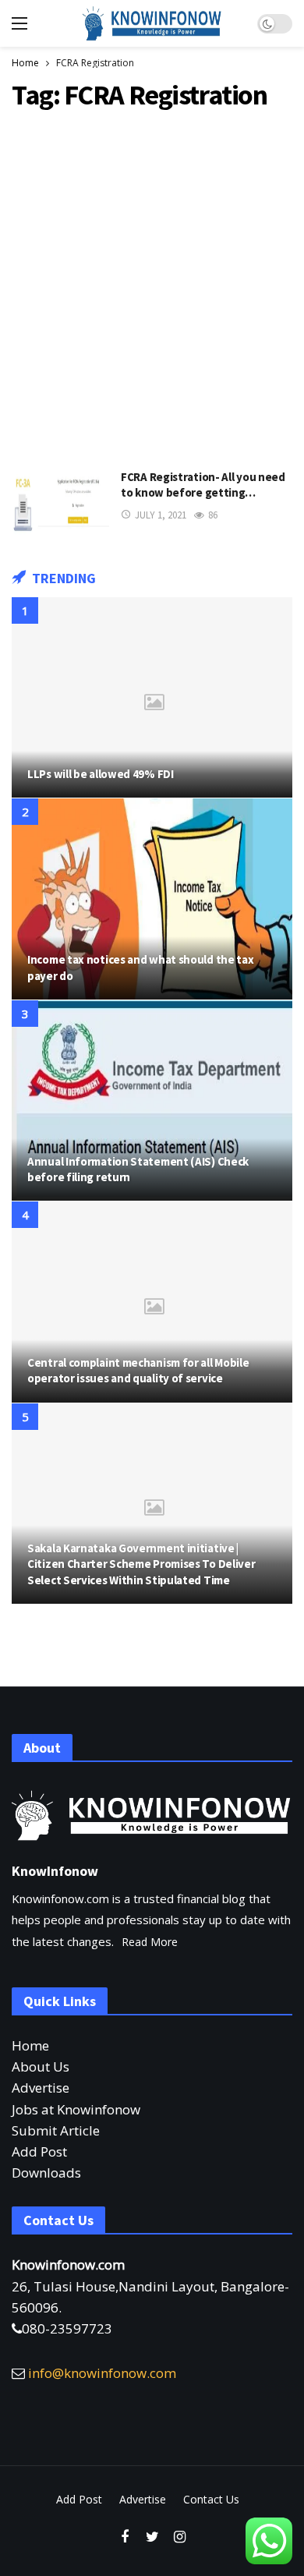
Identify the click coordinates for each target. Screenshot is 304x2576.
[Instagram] (180, 2537)
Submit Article (56, 2130)
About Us (41, 2066)
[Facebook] (125, 2537)
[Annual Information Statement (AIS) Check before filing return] (152, 1100)
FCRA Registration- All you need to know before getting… (203, 485)
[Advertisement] (152, 286)
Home (30, 2045)
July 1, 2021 (161, 515)
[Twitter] (152, 2537)
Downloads (46, 2173)
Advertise (41, 2088)
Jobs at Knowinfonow (76, 2109)
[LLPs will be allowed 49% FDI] (152, 697)
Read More (150, 1942)
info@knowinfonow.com (102, 2373)
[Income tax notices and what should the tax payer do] (152, 899)
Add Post (39, 2151)
